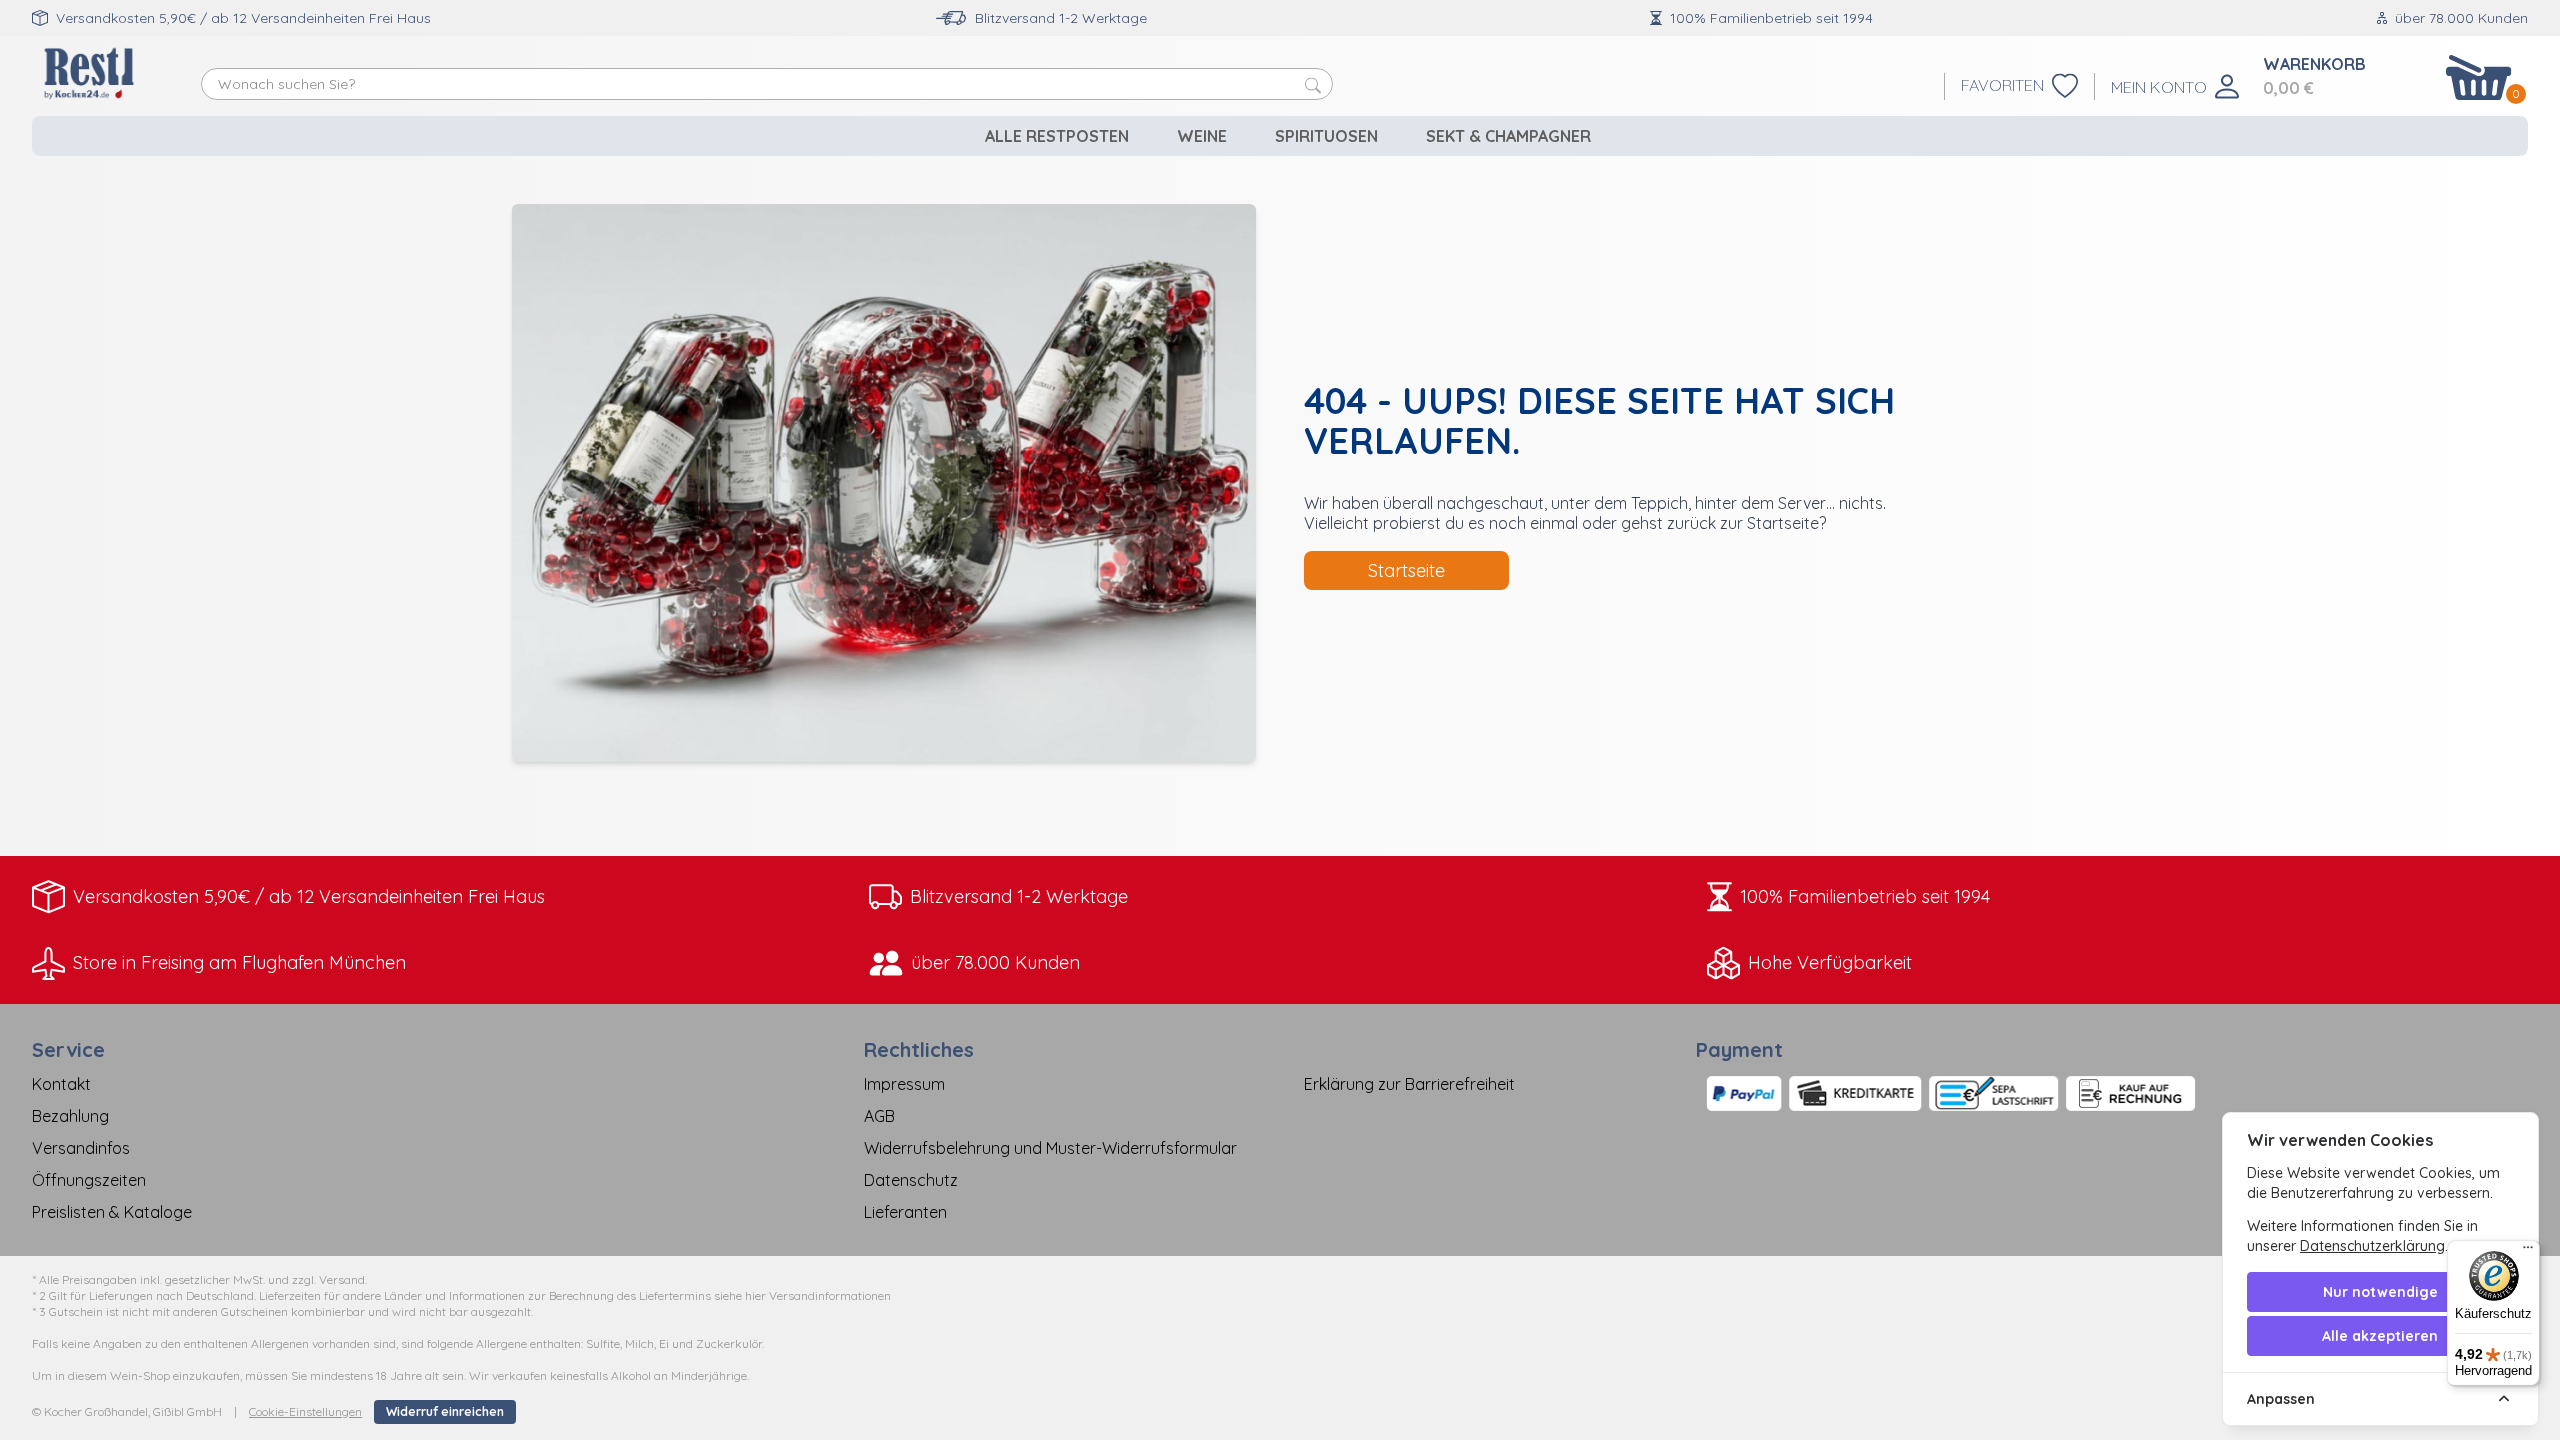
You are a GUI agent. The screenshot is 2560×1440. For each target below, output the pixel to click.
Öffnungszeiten (89, 1180)
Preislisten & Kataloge (112, 1212)
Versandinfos (81, 1148)
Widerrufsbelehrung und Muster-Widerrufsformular (1050, 1148)
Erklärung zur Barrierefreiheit (1409, 1084)
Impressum (904, 1084)
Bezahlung (70, 1116)
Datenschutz (911, 1180)
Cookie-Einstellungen (305, 1411)
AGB (879, 1116)
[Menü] (2528, 1252)
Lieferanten (905, 1212)
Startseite (1406, 570)
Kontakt (61, 1084)
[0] (2479, 77)
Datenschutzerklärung (2372, 1246)
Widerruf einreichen (445, 1411)
